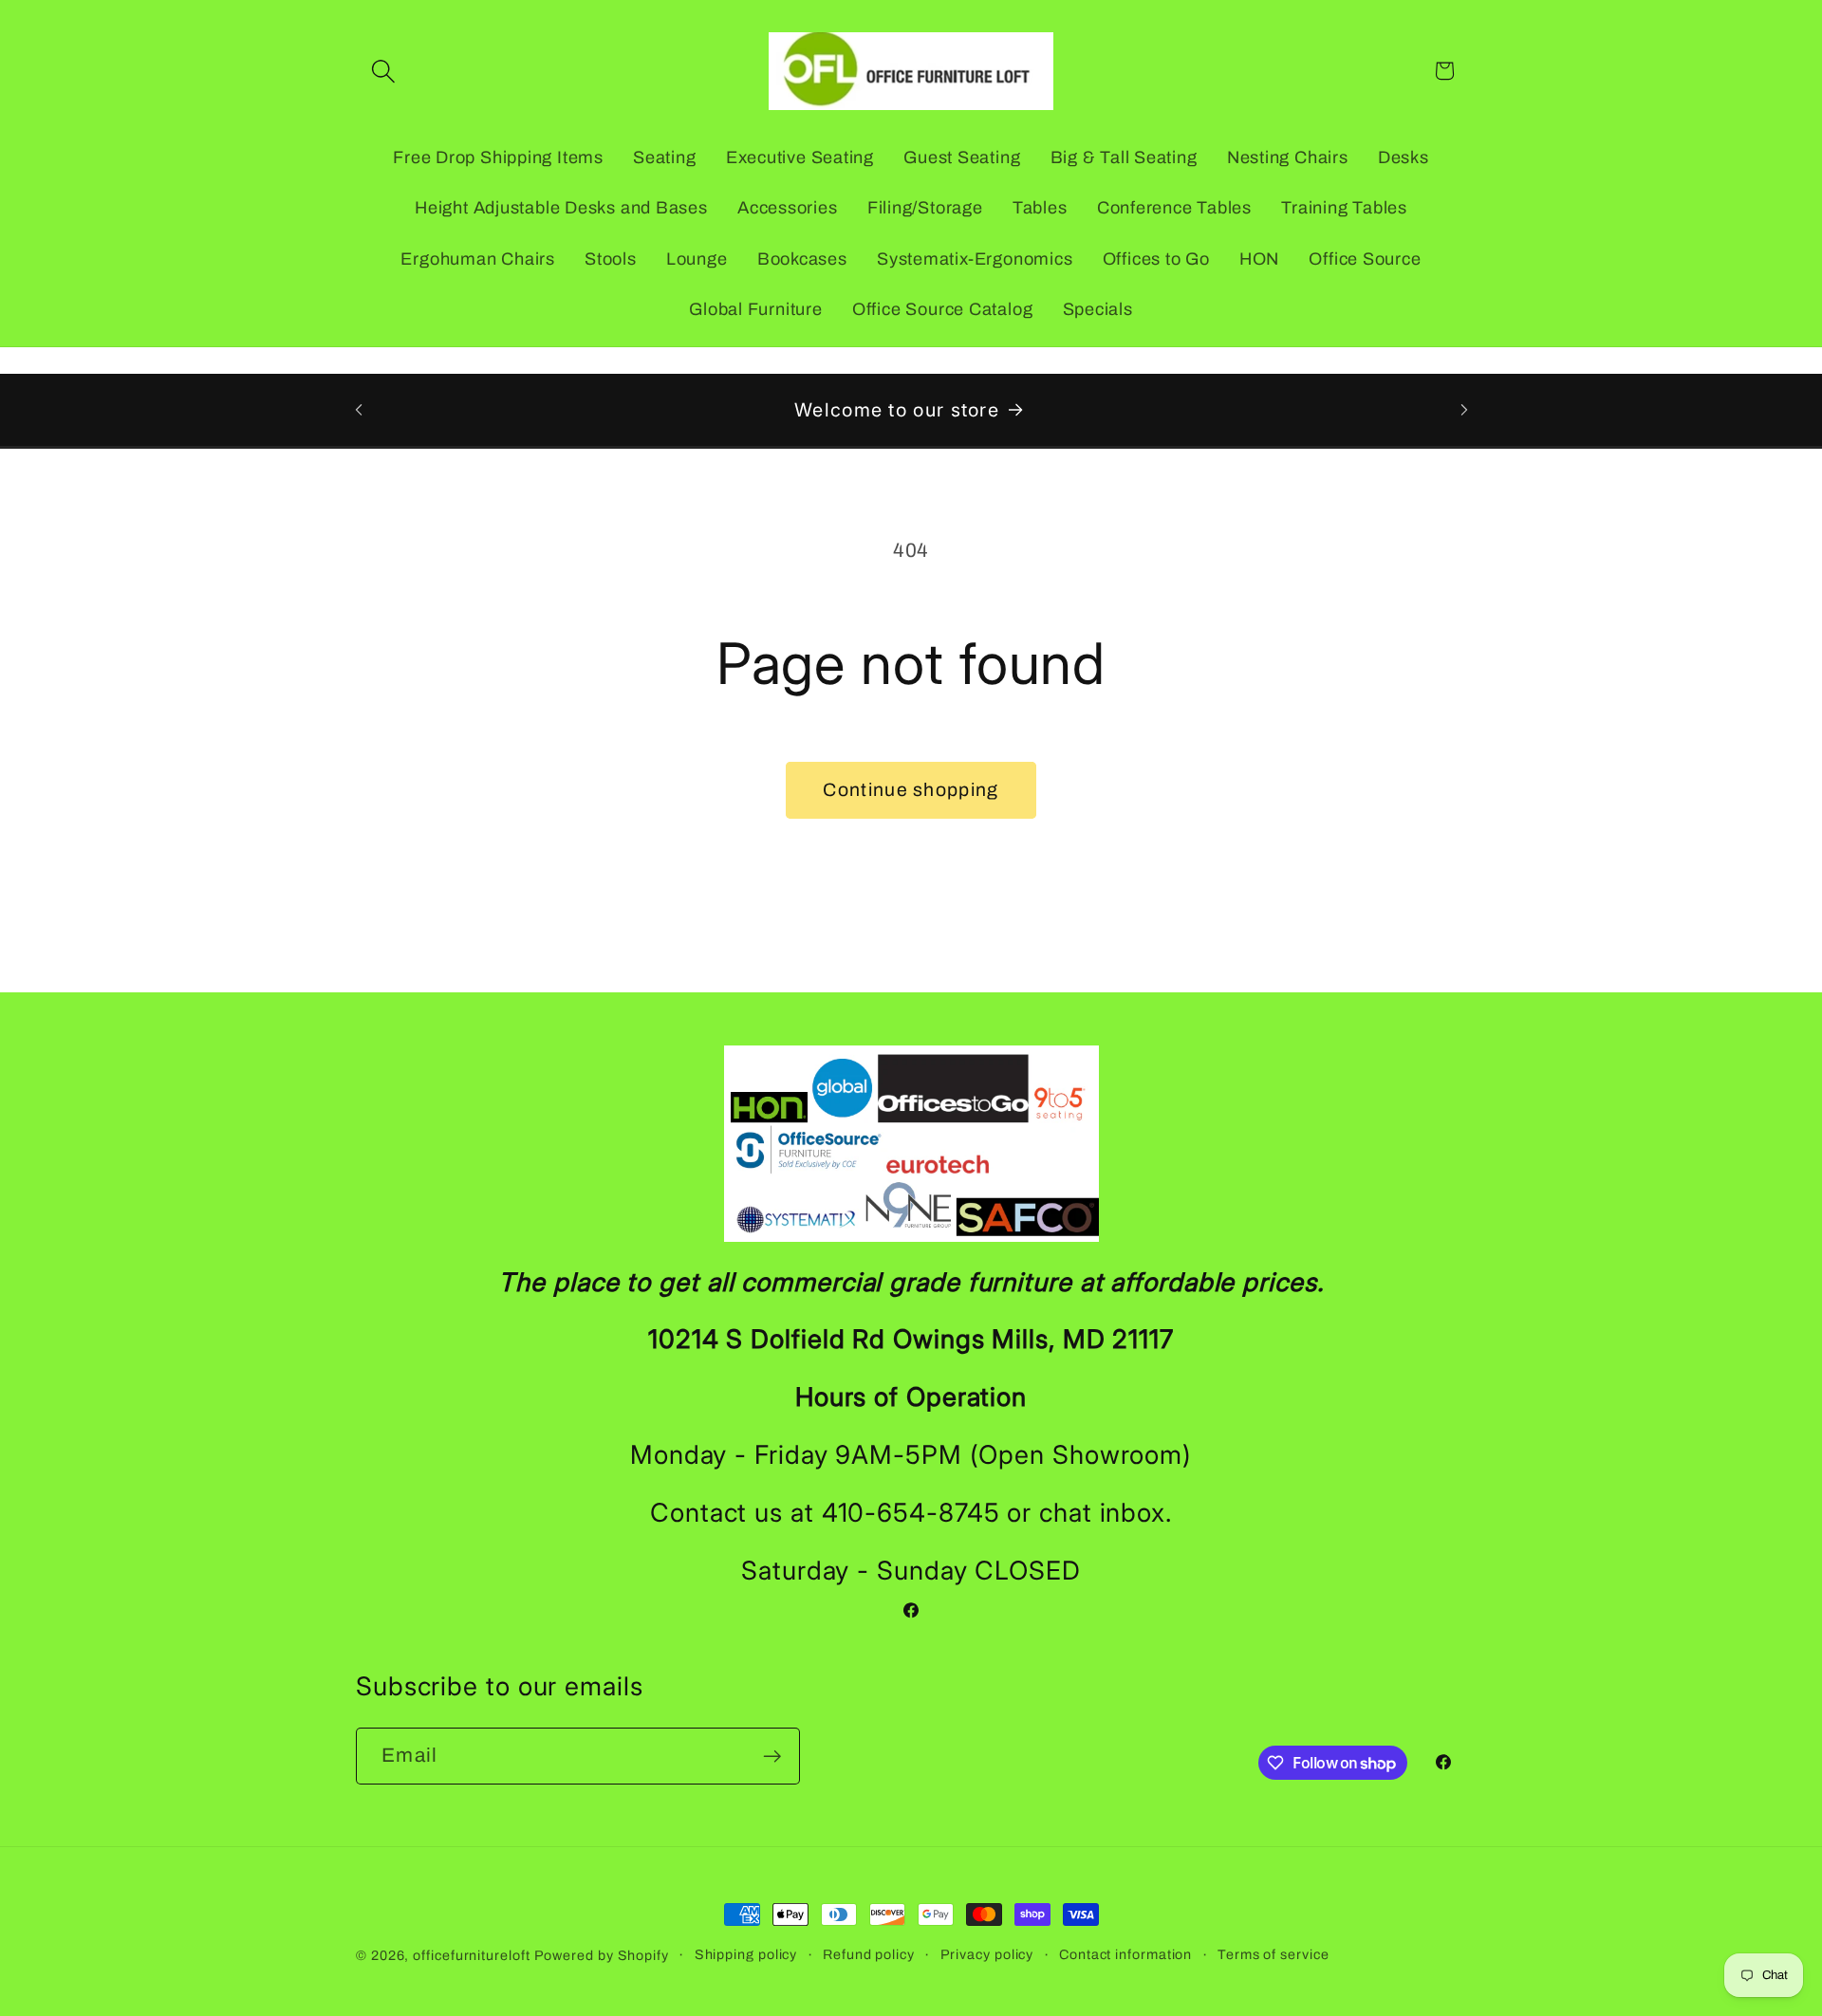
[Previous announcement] (359, 409)
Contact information (1125, 1954)
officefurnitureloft (471, 1955)
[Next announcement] (1464, 409)
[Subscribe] (772, 1757)
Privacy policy (987, 1954)
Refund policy (869, 1954)
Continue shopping (911, 790)
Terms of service (1274, 1954)
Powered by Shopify (602, 1955)
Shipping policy (746, 1954)
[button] (383, 71)
